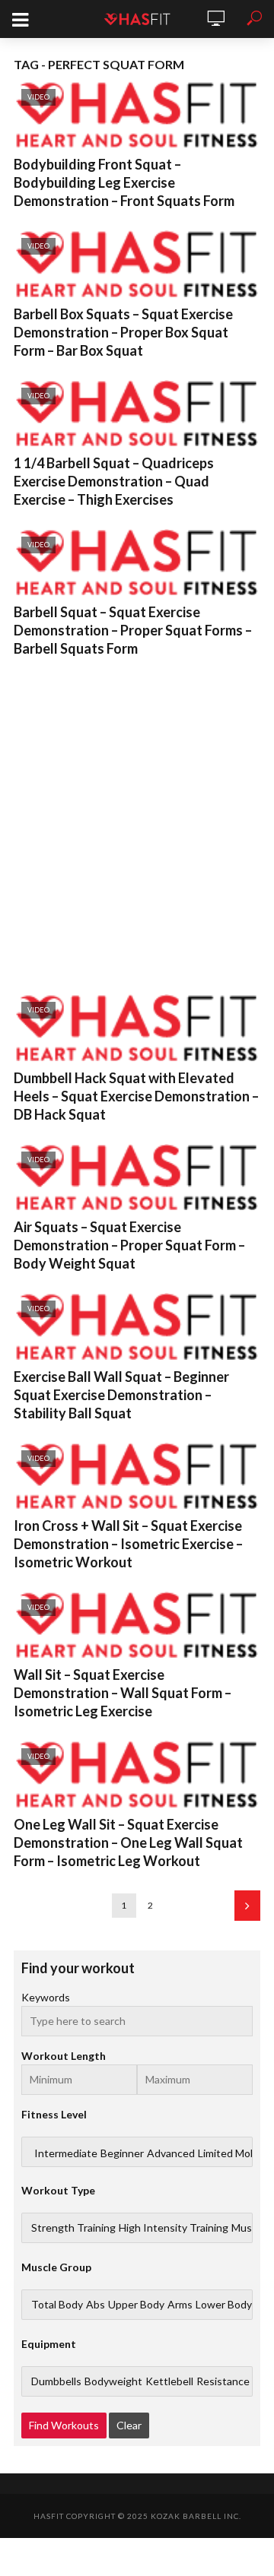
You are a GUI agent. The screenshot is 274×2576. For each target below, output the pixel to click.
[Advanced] (171, 2153)
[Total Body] (57, 2305)
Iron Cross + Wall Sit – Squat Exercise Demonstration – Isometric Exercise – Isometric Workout (128, 1544)
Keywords (46, 1997)
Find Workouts (64, 2425)
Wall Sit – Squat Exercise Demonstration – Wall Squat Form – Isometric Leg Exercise (123, 1693)
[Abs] (96, 2305)
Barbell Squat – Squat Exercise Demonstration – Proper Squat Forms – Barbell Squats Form (133, 630)
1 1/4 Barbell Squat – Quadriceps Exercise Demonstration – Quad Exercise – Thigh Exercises (114, 481)
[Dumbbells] (56, 2381)
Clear (129, 2425)
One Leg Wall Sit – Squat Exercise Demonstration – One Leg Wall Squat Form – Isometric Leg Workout (128, 1842)
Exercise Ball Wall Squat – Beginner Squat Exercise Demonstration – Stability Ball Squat (121, 1395)
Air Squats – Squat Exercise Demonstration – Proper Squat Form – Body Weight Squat (129, 1245)
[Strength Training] (73, 2228)
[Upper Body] (136, 2305)
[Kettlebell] (169, 2381)
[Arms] (180, 2305)
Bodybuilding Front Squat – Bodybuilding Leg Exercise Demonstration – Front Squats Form (124, 182)
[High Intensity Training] (174, 2228)
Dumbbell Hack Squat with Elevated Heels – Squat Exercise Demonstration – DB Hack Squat (136, 1096)
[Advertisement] (137, 822)
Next (247, 1906)
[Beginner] (122, 2153)
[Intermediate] (66, 2153)
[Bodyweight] (113, 2381)
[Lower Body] (224, 2305)
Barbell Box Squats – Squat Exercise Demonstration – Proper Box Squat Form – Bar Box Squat (123, 332)
